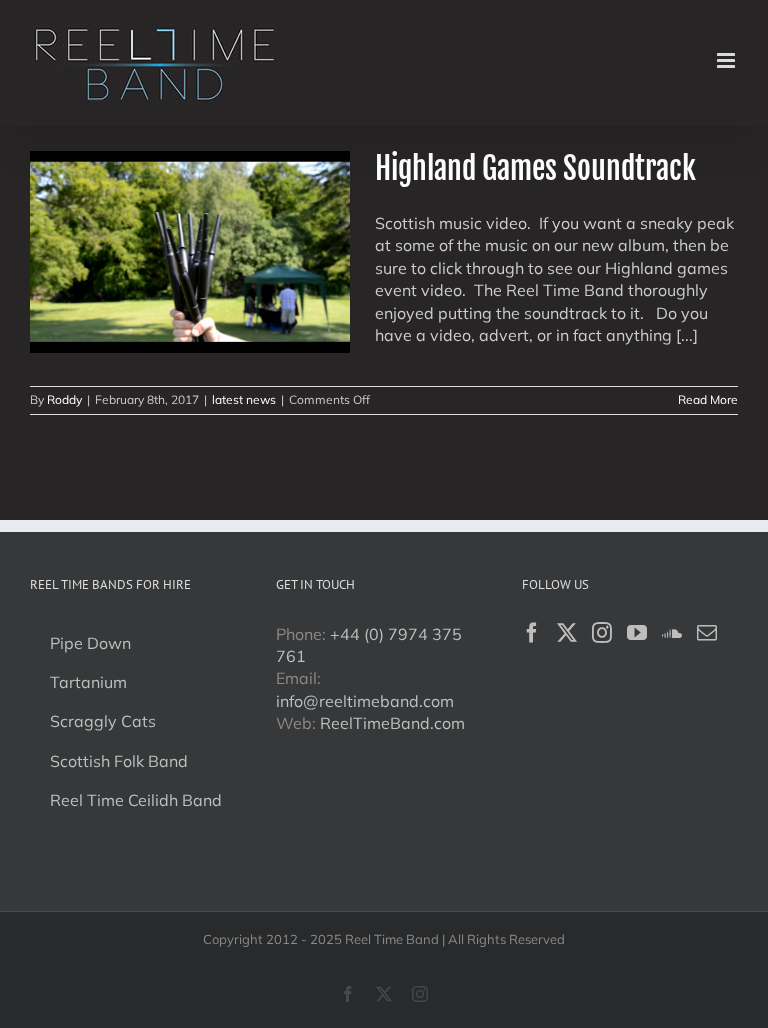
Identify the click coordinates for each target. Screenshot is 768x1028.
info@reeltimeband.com (365, 701)
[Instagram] (602, 633)
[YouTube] (637, 633)
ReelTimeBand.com (392, 723)
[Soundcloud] (672, 633)
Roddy (64, 399)
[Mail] (707, 633)
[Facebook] (532, 633)
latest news (244, 399)
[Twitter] (567, 633)
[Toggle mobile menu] (727, 60)
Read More (708, 399)
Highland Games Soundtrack (535, 168)
